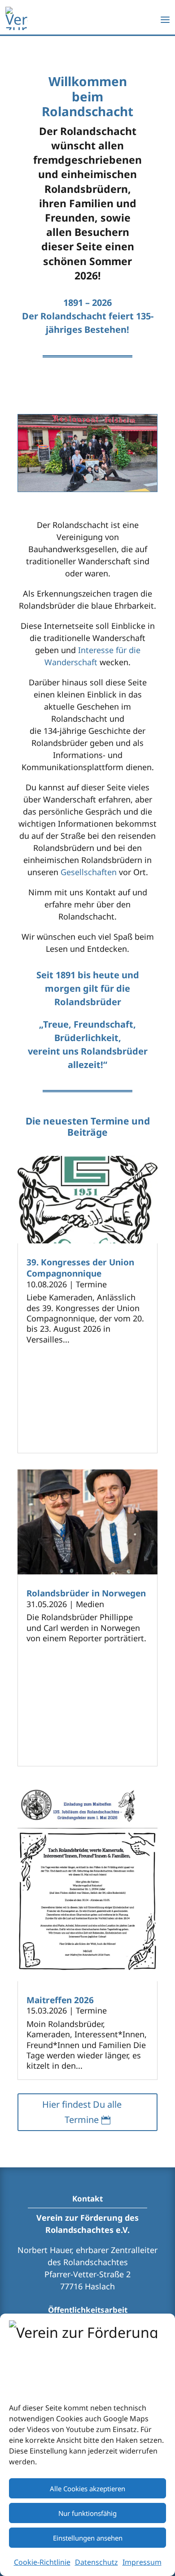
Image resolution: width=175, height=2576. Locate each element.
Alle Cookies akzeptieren (87, 2489)
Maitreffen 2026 (60, 2000)
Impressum (142, 2562)
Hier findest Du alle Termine (82, 2112)
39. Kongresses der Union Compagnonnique (80, 1268)
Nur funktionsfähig (87, 2513)
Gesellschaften (89, 872)
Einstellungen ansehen (88, 2538)
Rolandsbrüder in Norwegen (86, 1593)
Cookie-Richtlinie (42, 2562)
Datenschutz (96, 2562)
